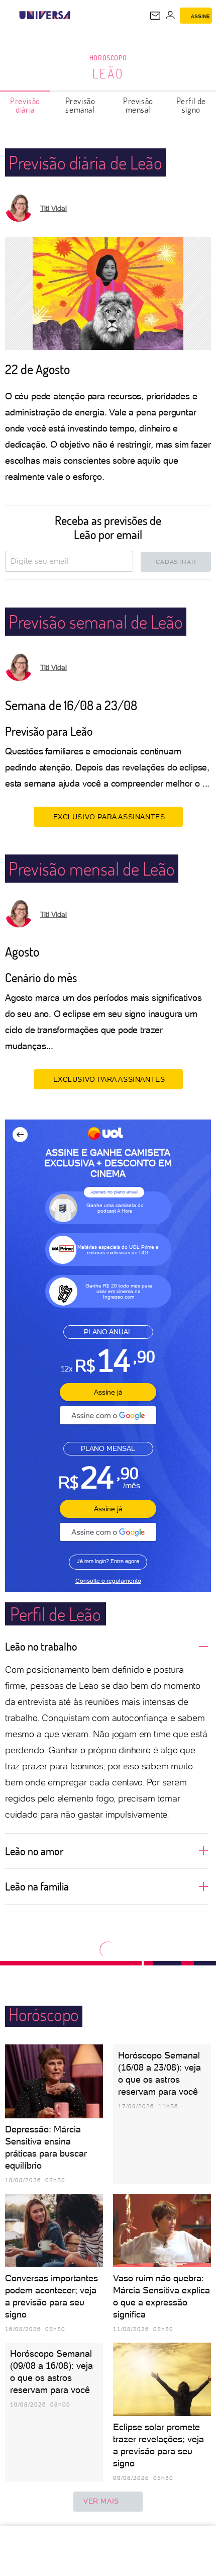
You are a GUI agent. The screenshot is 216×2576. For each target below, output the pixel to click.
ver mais (101, 2501)
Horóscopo (108, 58)
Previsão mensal (138, 105)
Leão (108, 73)
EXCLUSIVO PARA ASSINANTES (109, 817)
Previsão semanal (80, 105)
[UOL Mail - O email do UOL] (155, 16)
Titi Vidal (53, 208)
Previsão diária (25, 105)
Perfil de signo (191, 105)
